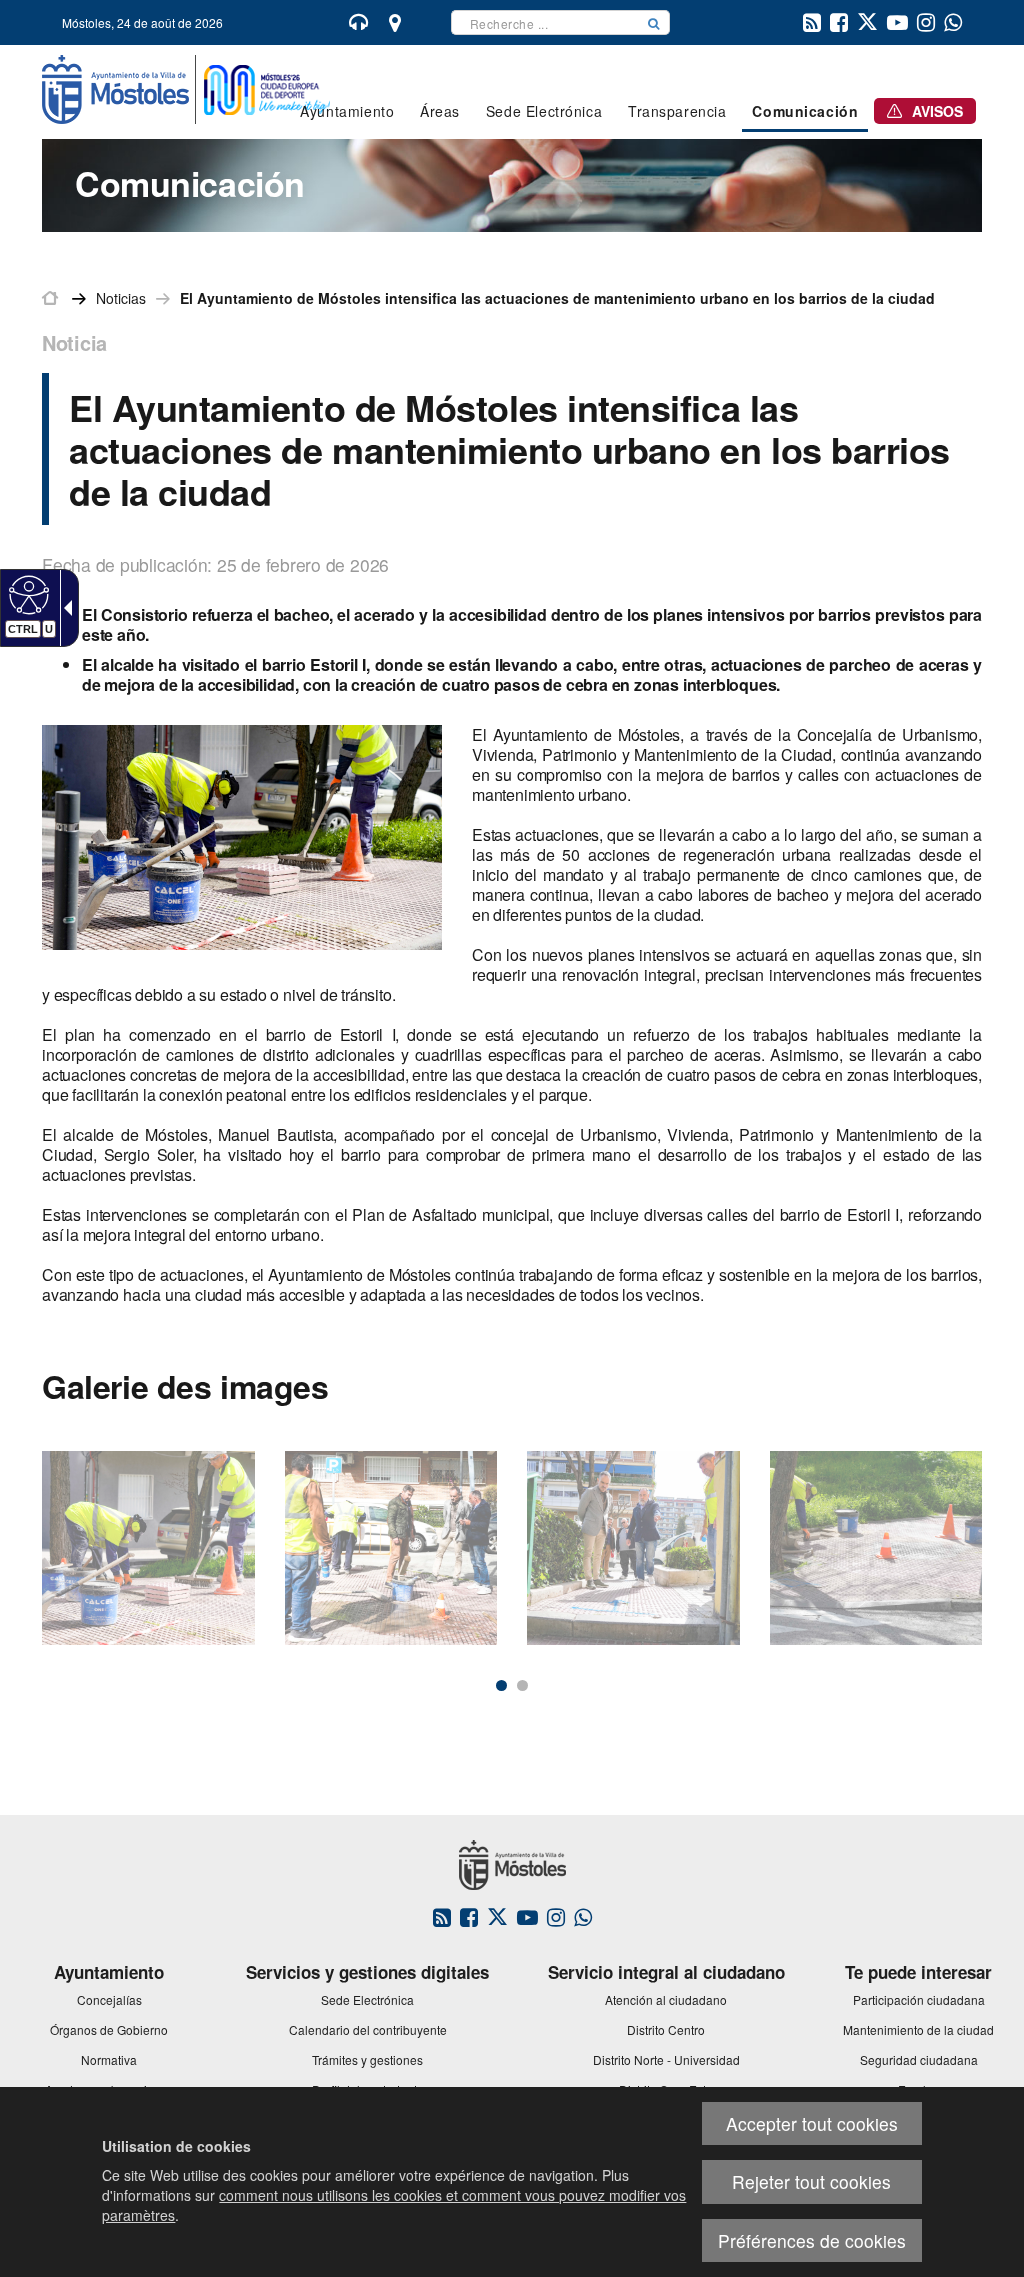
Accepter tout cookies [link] (812, 2123)
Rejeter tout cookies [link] (811, 2181)
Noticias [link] (121, 298)
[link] (26, 594)
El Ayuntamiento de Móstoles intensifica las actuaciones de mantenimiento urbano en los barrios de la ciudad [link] (557, 298)
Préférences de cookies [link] (812, 2240)
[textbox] (545, 22)
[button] (654, 22)
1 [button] (501, 1685)
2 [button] (522, 1685)
